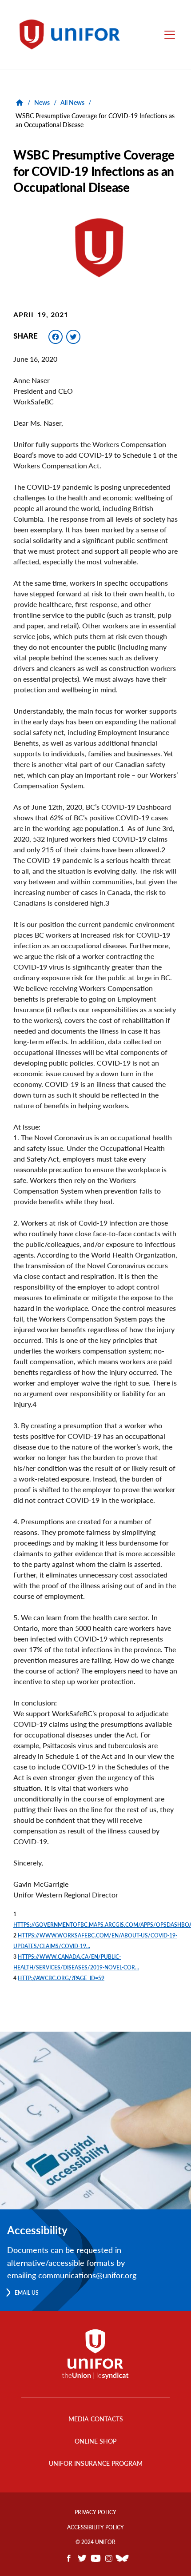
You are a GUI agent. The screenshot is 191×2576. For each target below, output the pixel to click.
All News (72, 102)
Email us (27, 2293)
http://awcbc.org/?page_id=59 (61, 1978)
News (42, 102)
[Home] (74, 34)
